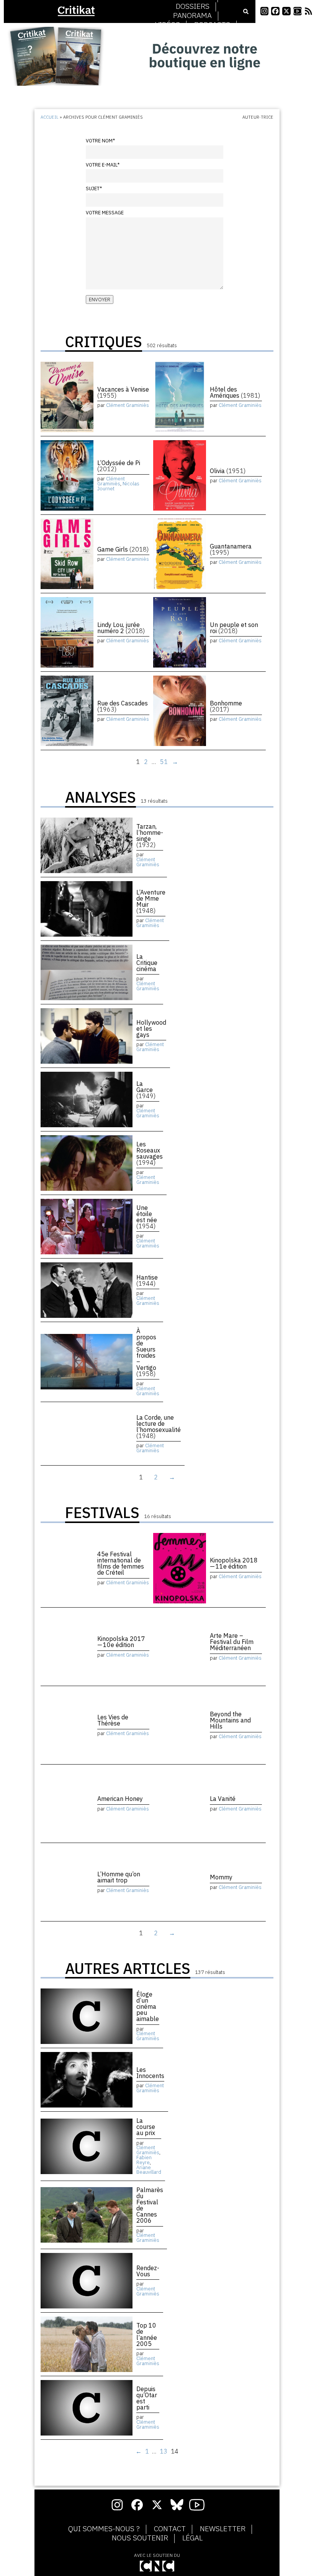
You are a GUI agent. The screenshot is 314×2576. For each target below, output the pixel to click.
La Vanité (223, 1799)
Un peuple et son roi (234, 628)
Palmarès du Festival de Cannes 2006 (150, 2205)
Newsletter (223, 2529)
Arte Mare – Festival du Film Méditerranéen (232, 1642)
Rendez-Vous (148, 2271)
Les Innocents (150, 2073)
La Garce (146, 1090)
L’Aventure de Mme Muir (151, 901)
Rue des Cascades (123, 706)
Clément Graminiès (128, 405)
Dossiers (193, 7)
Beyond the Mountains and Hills (230, 1720)
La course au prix (146, 2127)
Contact (170, 2529)
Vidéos (168, 25)
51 (164, 762)
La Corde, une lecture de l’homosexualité (159, 1427)
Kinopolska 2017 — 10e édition (122, 1642)
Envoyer (100, 300)
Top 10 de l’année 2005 (147, 2334)
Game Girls (123, 549)
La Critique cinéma (147, 963)
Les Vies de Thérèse (113, 1720)
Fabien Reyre (144, 2160)
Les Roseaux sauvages (150, 1153)
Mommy (221, 1877)
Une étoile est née (147, 1217)
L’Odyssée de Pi (119, 466)
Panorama (192, 16)
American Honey (120, 1799)
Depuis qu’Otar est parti (147, 2398)
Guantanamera (231, 549)
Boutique (193, 34)
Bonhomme (226, 706)
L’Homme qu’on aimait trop (119, 1877)
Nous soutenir (140, 2538)
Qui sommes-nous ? (104, 2529)
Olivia (228, 471)
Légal (192, 2538)
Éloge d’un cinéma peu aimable (148, 2006)
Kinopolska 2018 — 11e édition (234, 1563)
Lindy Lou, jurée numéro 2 (121, 628)
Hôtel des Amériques (235, 392)
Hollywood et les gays (151, 1028)
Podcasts (212, 25)
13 (164, 2451)
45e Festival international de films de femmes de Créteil (121, 1563)
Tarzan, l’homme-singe (150, 836)
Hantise (147, 1280)
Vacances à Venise (123, 392)
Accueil (50, 117)
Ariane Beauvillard (149, 2170)
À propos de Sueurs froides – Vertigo (146, 1352)
